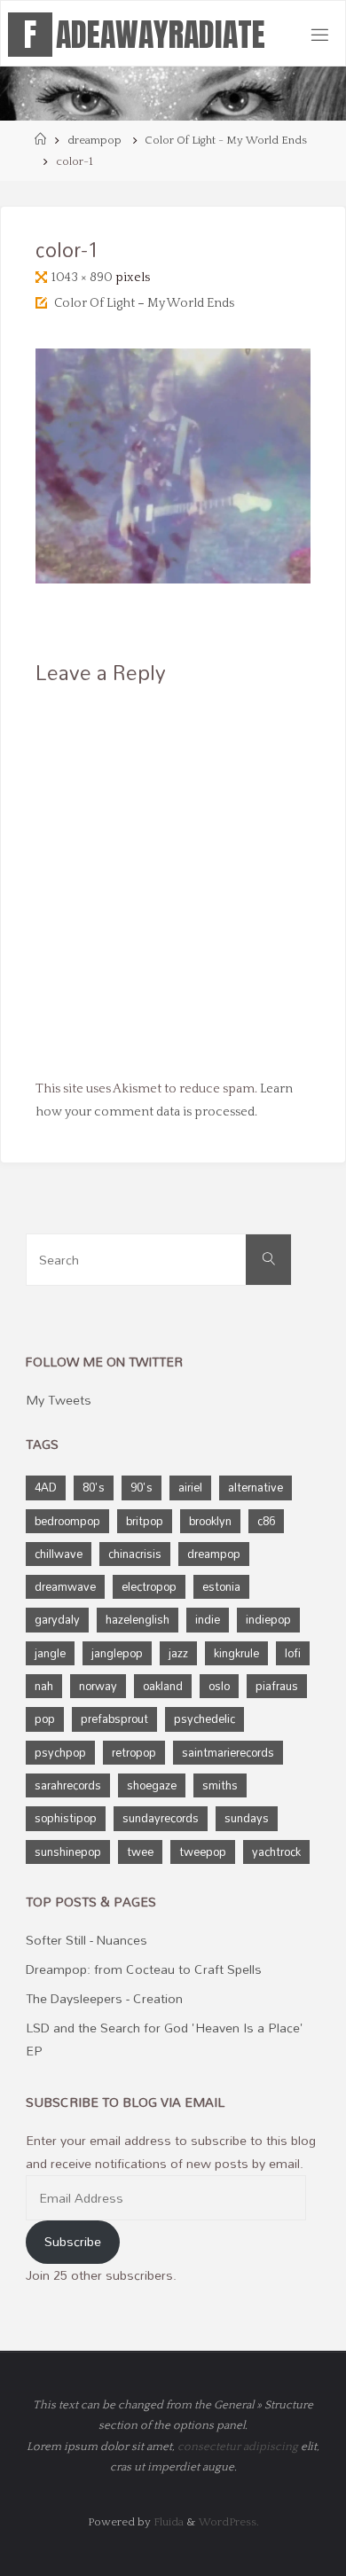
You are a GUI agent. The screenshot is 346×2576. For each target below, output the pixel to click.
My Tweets (59, 1400)
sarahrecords (68, 1785)
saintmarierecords (228, 1752)
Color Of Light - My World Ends (226, 140)
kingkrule (236, 1653)
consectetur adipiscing (238, 2447)
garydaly (57, 1619)
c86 (266, 1521)
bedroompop (67, 1521)
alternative (256, 1487)
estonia (221, 1586)
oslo (219, 1686)
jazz (178, 1653)
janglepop (117, 1653)
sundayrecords (161, 1818)
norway (98, 1686)
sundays (247, 1818)
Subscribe (73, 2241)
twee (140, 1852)
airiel (190, 1487)
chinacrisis (135, 1554)
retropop (134, 1752)
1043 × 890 (83, 278)
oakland (163, 1686)
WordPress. (229, 2522)
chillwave (59, 1554)
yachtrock (276, 1852)
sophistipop (66, 1818)
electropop (149, 1586)
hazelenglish (138, 1619)
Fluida (167, 2522)
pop (45, 1719)
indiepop (268, 1619)
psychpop (60, 1752)
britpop (145, 1521)
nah (44, 1686)
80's (94, 1487)
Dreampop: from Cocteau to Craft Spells (144, 1969)
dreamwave (65, 1586)
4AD (46, 1487)
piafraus (277, 1686)
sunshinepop (68, 1852)
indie (208, 1619)
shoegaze (152, 1785)
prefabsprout (114, 1719)
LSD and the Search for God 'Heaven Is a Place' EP (165, 2039)
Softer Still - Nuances (86, 1940)
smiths (220, 1785)
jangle (50, 1653)
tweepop (203, 1852)
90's (142, 1487)
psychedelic (204, 1719)
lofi (293, 1653)
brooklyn (210, 1521)
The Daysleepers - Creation (104, 1998)
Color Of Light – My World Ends (144, 303)
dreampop (94, 140)
